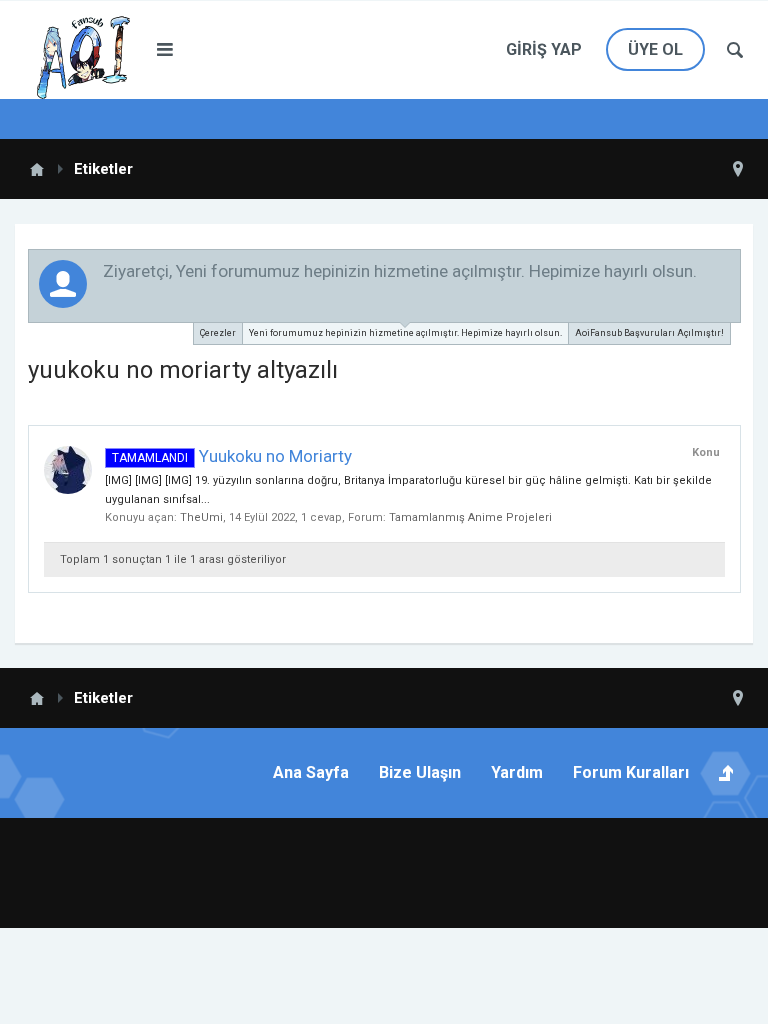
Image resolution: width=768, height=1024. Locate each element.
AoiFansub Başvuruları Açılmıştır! (649, 333)
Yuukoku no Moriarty (232, 456)
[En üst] (672, 966)
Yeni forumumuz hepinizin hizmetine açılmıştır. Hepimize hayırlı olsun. (405, 333)
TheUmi (201, 517)
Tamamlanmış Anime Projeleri (470, 517)
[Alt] (722, 966)
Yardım (517, 772)
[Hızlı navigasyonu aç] (738, 169)
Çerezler (218, 333)
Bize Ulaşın (420, 772)
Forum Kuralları (631, 772)
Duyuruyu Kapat (727, 270)
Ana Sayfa (311, 772)
